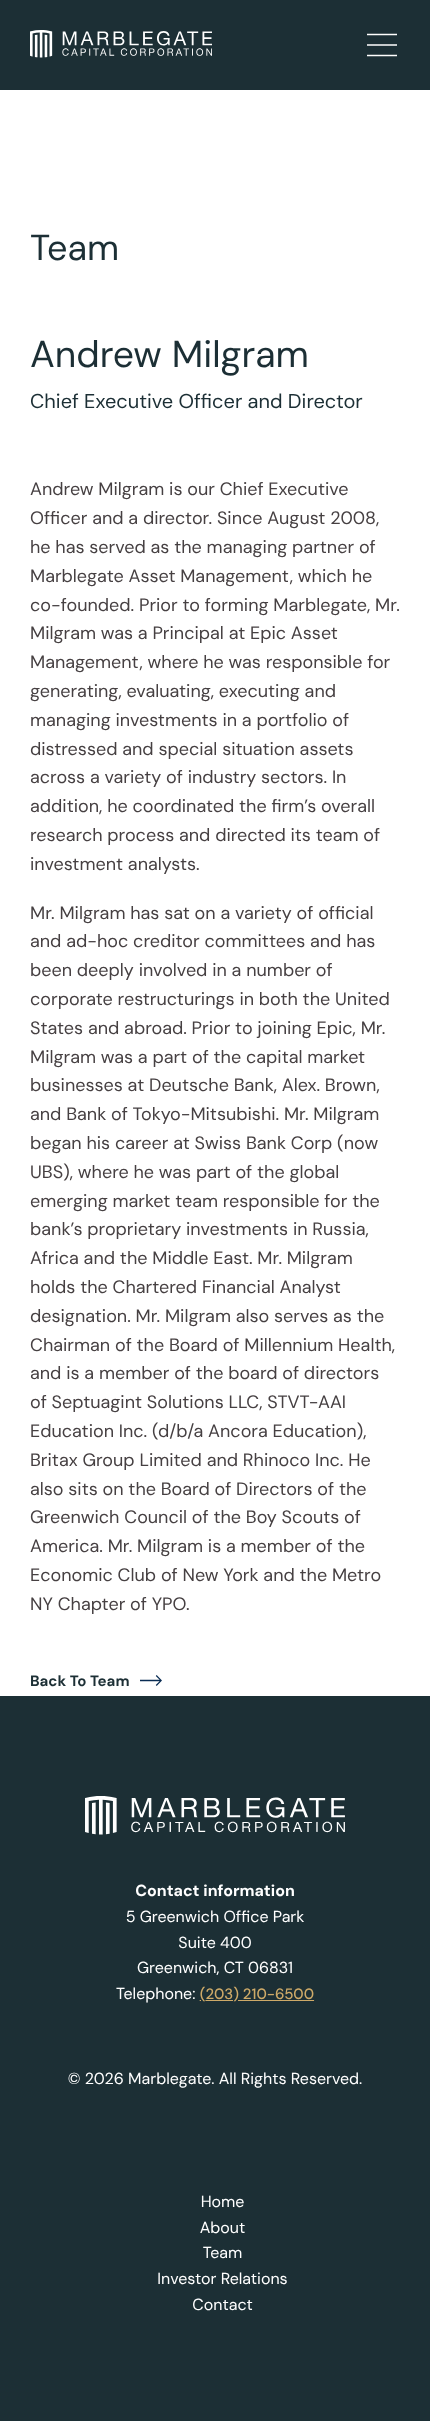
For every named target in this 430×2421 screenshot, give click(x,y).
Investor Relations (222, 2279)
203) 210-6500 (259, 1994)
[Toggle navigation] (375, 43)
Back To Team (80, 1681)
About (223, 2228)
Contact (222, 2305)
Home (223, 2202)
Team (223, 2253)
